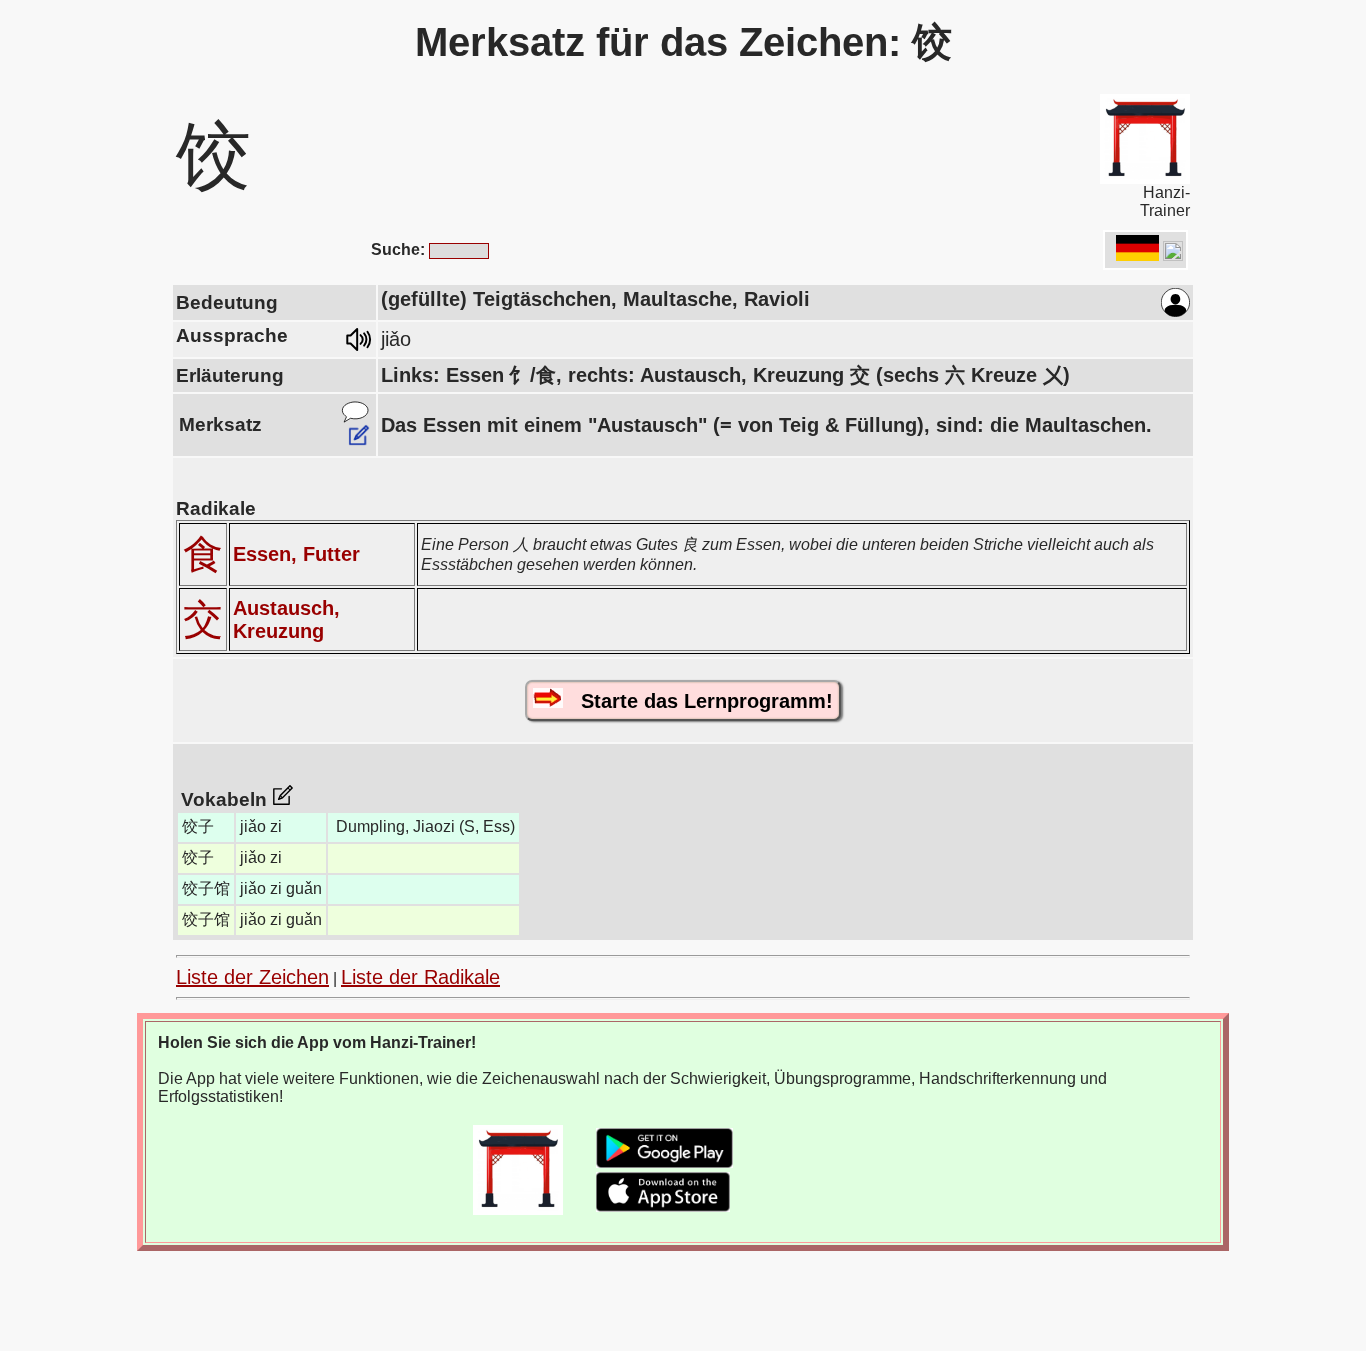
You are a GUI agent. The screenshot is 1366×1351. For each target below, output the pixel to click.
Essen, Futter (296, 554)
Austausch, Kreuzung (286, 619)
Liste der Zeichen (252, 977)
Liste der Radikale (420, 977)
